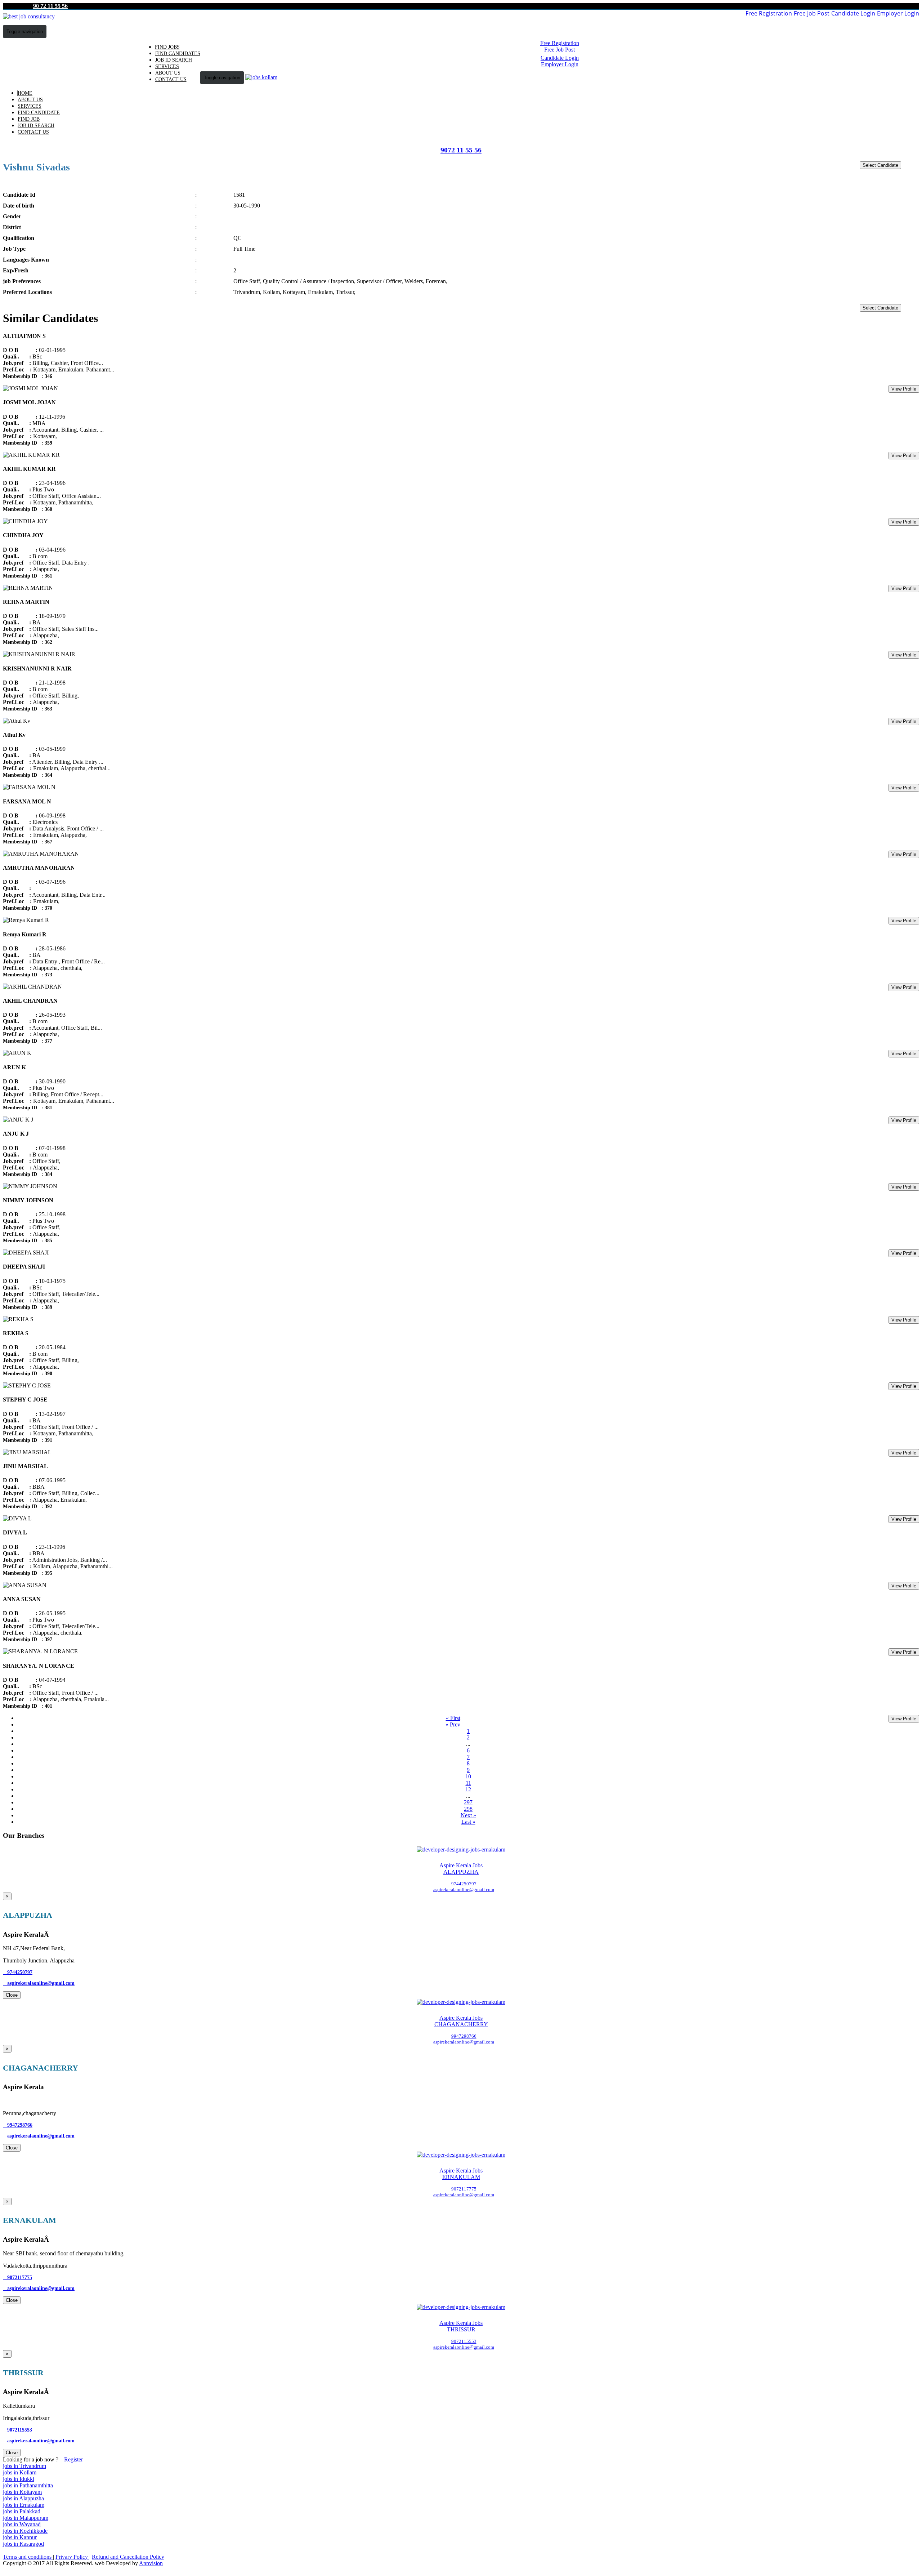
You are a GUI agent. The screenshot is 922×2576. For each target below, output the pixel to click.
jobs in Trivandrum (24, 2466)
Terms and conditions (28, 2557)
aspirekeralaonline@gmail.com (39, 1983)
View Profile (904, 389)
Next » (468, 1815)
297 (468, 1802)
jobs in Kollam (20, 2472)
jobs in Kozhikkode (25, 2531)
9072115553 (17, 2430)
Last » (468, 1822)
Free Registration (769, 13)
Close (12, 1995)
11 (468, 1783)
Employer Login (898, 13)
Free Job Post (812, 13)
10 (468, 1776)
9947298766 (18, 2125)
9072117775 (17, 2278)
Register (73, 2459)
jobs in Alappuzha (23, 2498)
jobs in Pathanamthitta (28, 2485)
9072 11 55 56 (461, 150)
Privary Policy (72, 2557)
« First (453, 1718)
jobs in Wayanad (22, 2524)
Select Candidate (880, 165)
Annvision (151, 2563)
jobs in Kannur (20, 2537)
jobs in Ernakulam (24, 2505)
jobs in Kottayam (22, 2492)
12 (468, 1789)
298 (468, 1809)
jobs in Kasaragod (23, 2544)
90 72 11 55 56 (50, 6)
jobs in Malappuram (26, 2518)
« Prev (453, 1724)
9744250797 (18, 1972)
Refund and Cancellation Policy (128, 2557)
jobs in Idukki (19, 2479)
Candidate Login (853, 13)
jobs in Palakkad (22, 2511)
